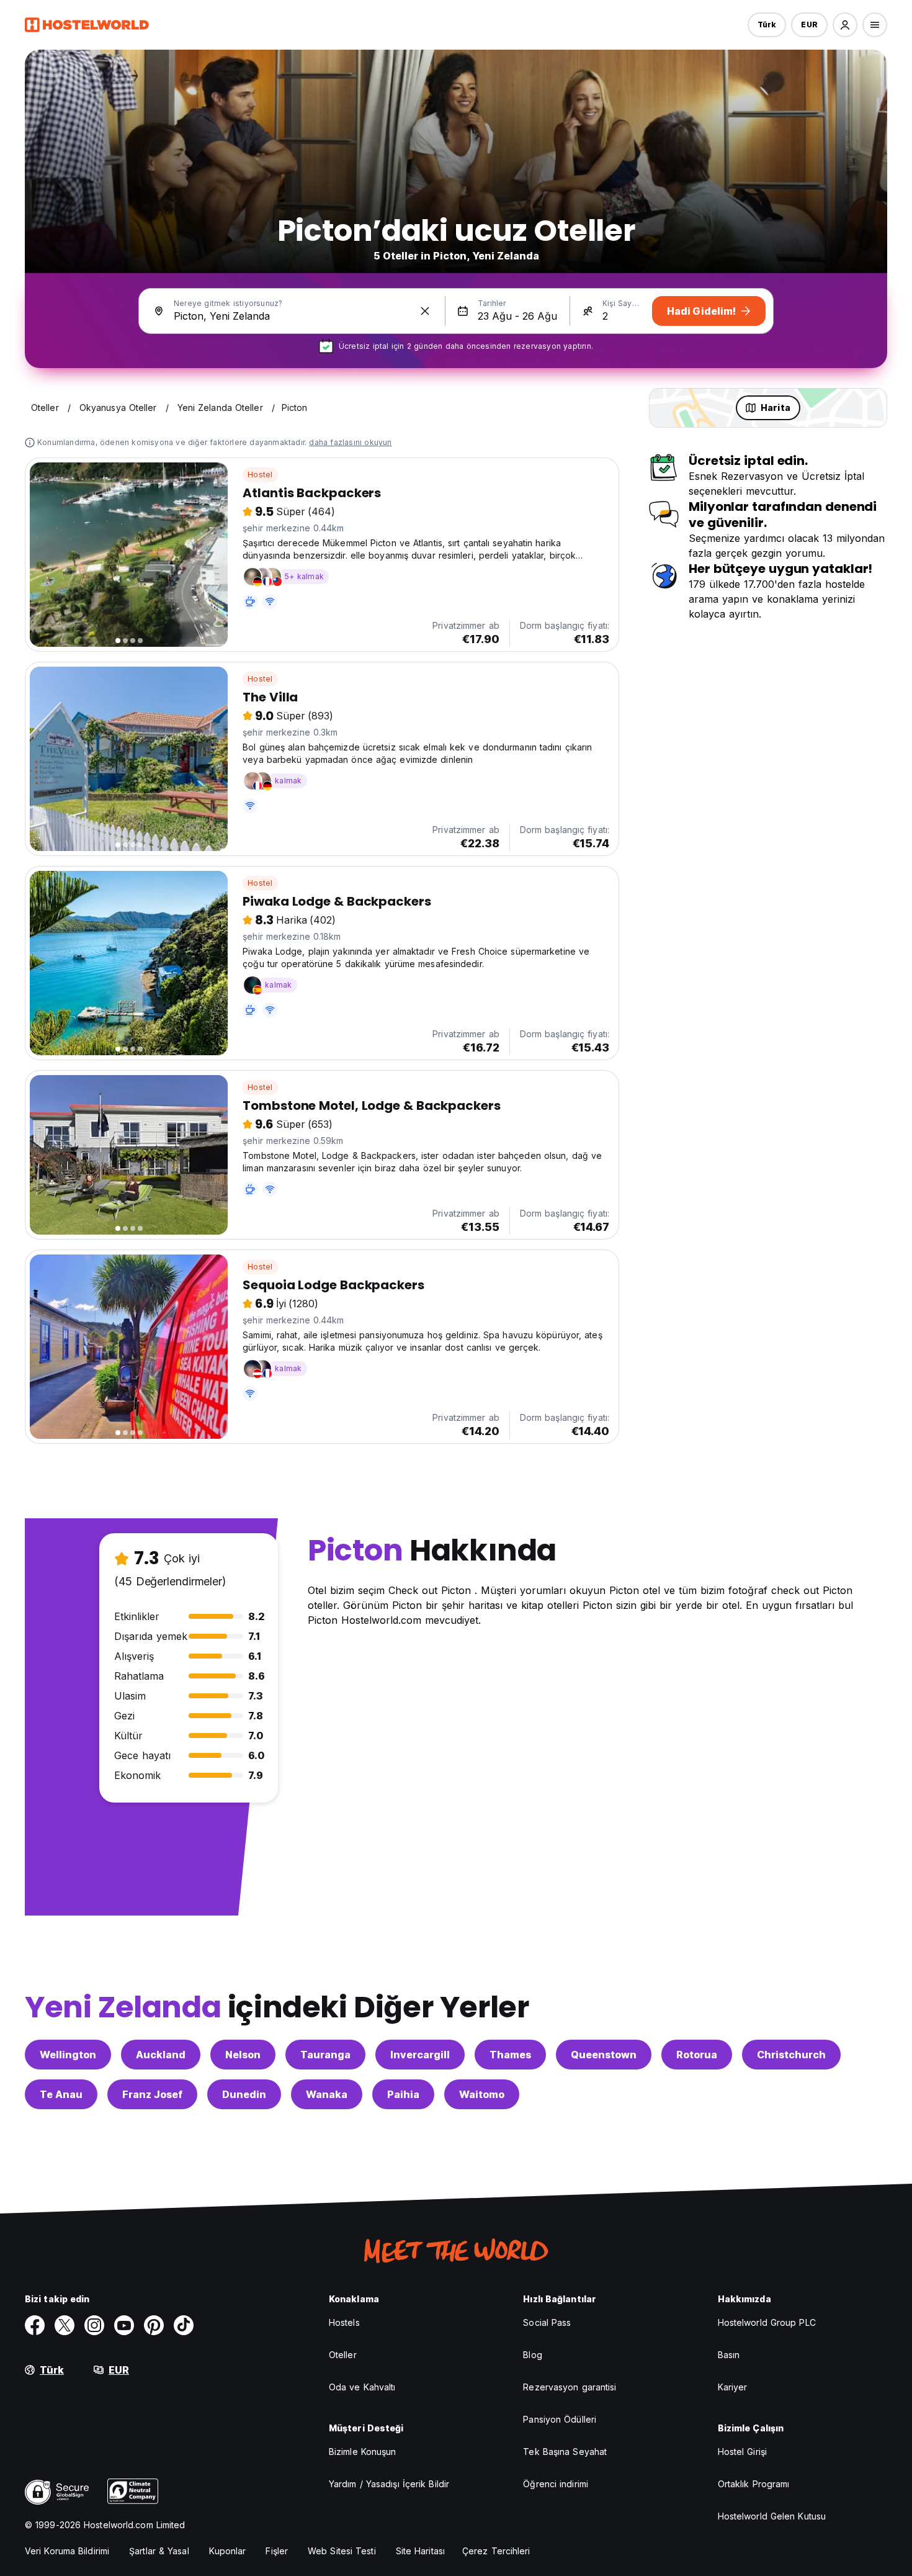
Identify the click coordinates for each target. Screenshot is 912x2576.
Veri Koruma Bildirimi (67, 2551)
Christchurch (791, 2055)
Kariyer (733, 2387)
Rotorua (697, 2055)
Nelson (243, 2055)
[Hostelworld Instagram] (94, 2325)
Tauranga (325, 2055)
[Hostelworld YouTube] (124, 2325)
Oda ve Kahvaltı (362, 2387)
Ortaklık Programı (754, 2484)
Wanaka (327, 2094)
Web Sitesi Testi (342, 2551)
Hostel (260, 475)
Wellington (68, 2055)
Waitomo (482, 2094)
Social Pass (547, 2322)
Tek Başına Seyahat (565, 2452)
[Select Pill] (845, 25)
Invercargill (420, 2055)
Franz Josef (152, 2094)
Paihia (403, 2094)
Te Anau (61, 2094)
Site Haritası (420, 2551)
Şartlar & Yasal (159, 2551)
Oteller (343, 2355)
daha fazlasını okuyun (350, 442)
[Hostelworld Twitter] (65, 2325)
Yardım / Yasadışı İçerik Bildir (389, 2484)
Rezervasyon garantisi (570, 2387)
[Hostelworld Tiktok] (184, 2325)
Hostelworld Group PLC (767, 2322)
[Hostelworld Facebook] (35, 2325)
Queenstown (604, 2055)
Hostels (344, 2322)
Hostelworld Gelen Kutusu (772, 2516)
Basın (729, 2355)
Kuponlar (228, 2551)
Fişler (277, 2551)
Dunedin (244, 2094)
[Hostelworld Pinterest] (154, 2325)
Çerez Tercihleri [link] (496, 2551)
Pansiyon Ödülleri (560, 2419)
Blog (532, 2355)
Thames (510, 2055)
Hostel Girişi (742, 2452)
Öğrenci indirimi (556, 2484)
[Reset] (425, 311)
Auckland (161, 2055)
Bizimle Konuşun (363, 2452)
